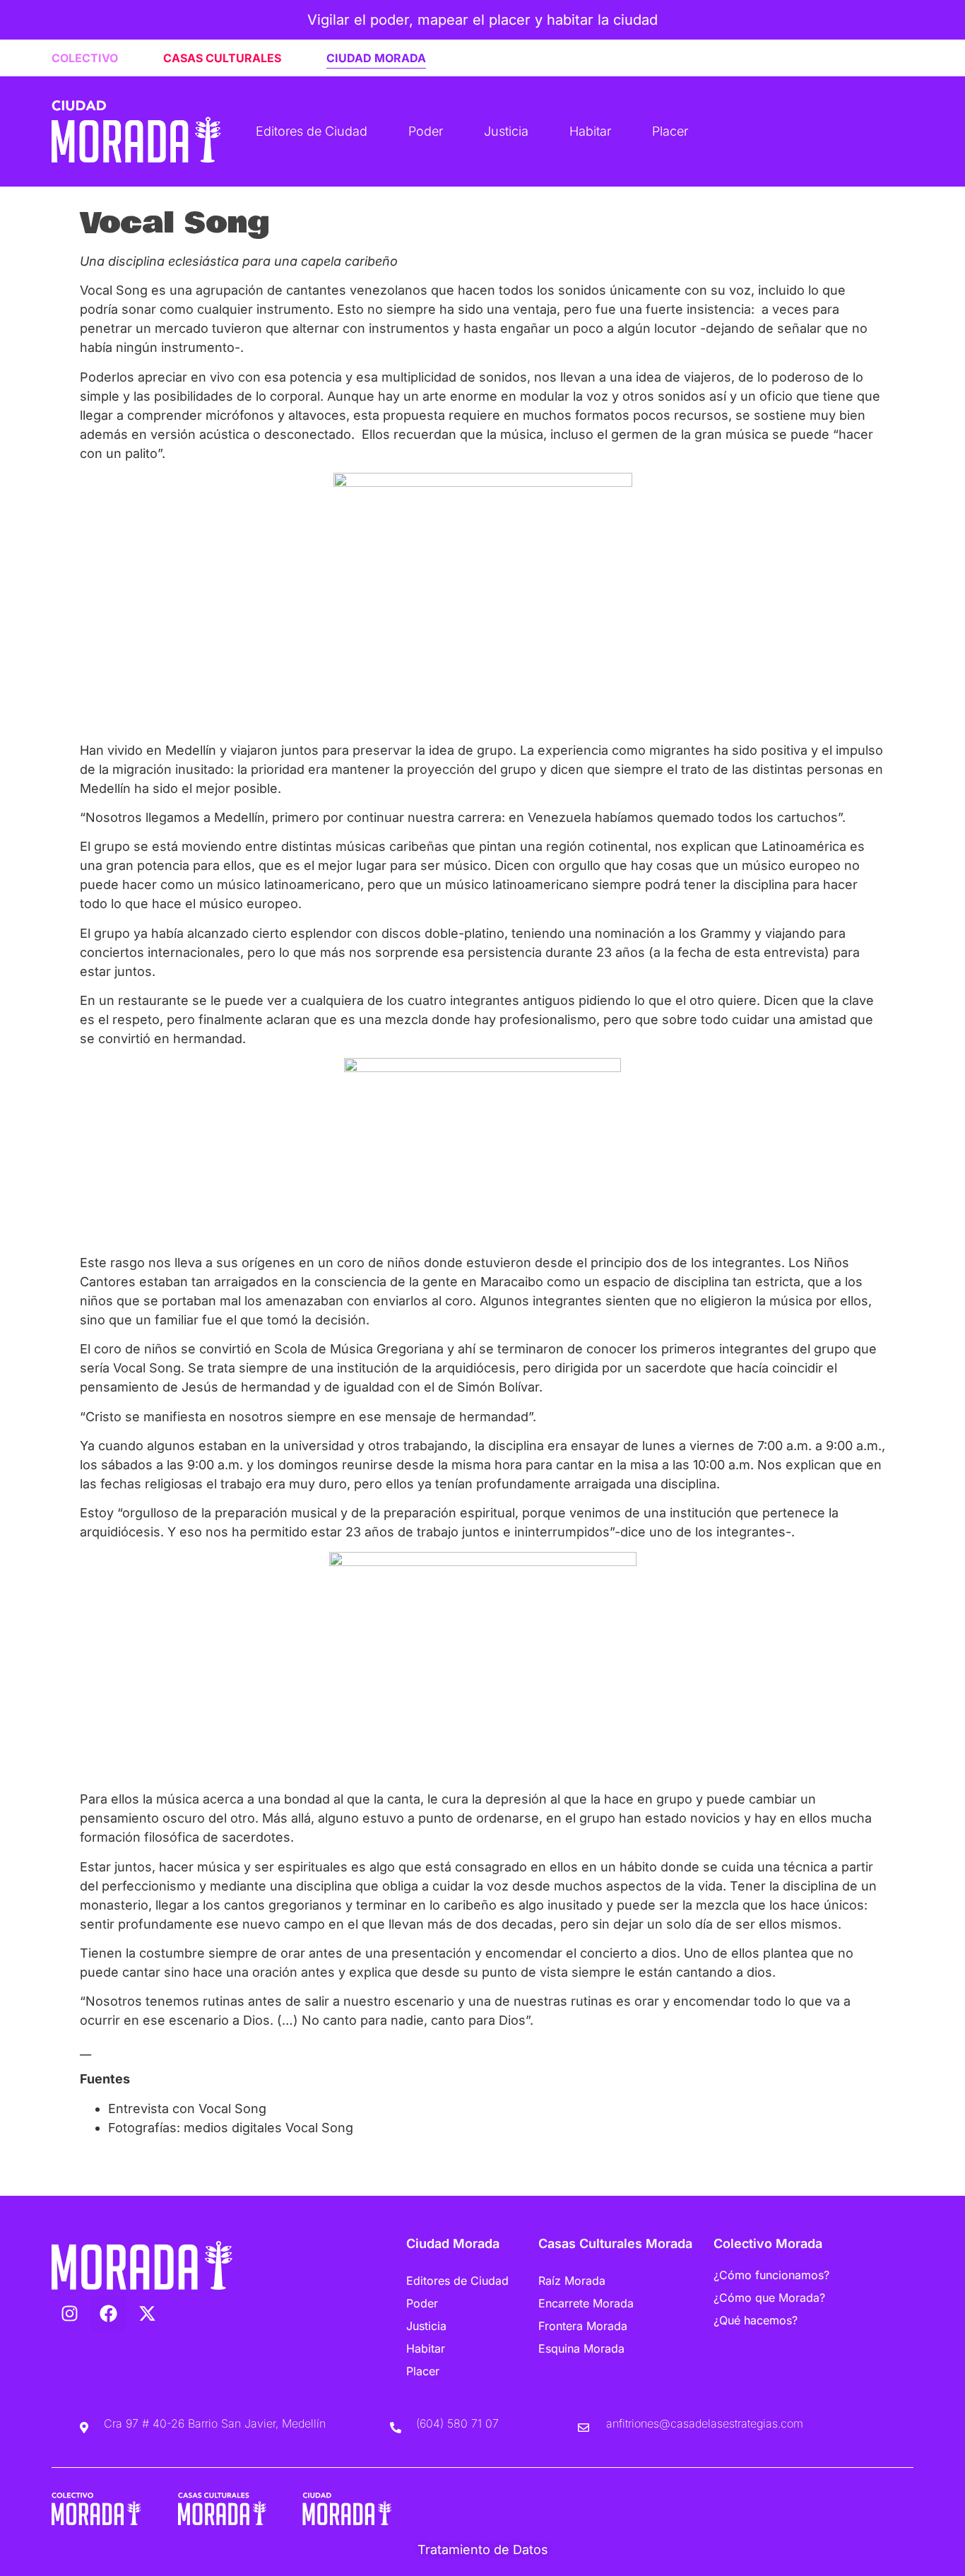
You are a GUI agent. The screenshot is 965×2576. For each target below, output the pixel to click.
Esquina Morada (581, 2348)
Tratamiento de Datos (483, 2549)
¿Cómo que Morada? (769, 2298)
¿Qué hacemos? (756, 2320)
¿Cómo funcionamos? (771, 2275)
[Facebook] (108, 2313)
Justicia (506, 131)
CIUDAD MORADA (376, 58)
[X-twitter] (147, 2313)
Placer (670, 131)
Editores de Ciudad (312, 131)
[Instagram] (69, 2313)
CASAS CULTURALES (222, 58)
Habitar (590, 131)
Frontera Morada (583, 2326)
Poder (426, 131)
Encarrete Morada (586, 2303)
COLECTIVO (85, 58)
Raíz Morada (572, 2281)
